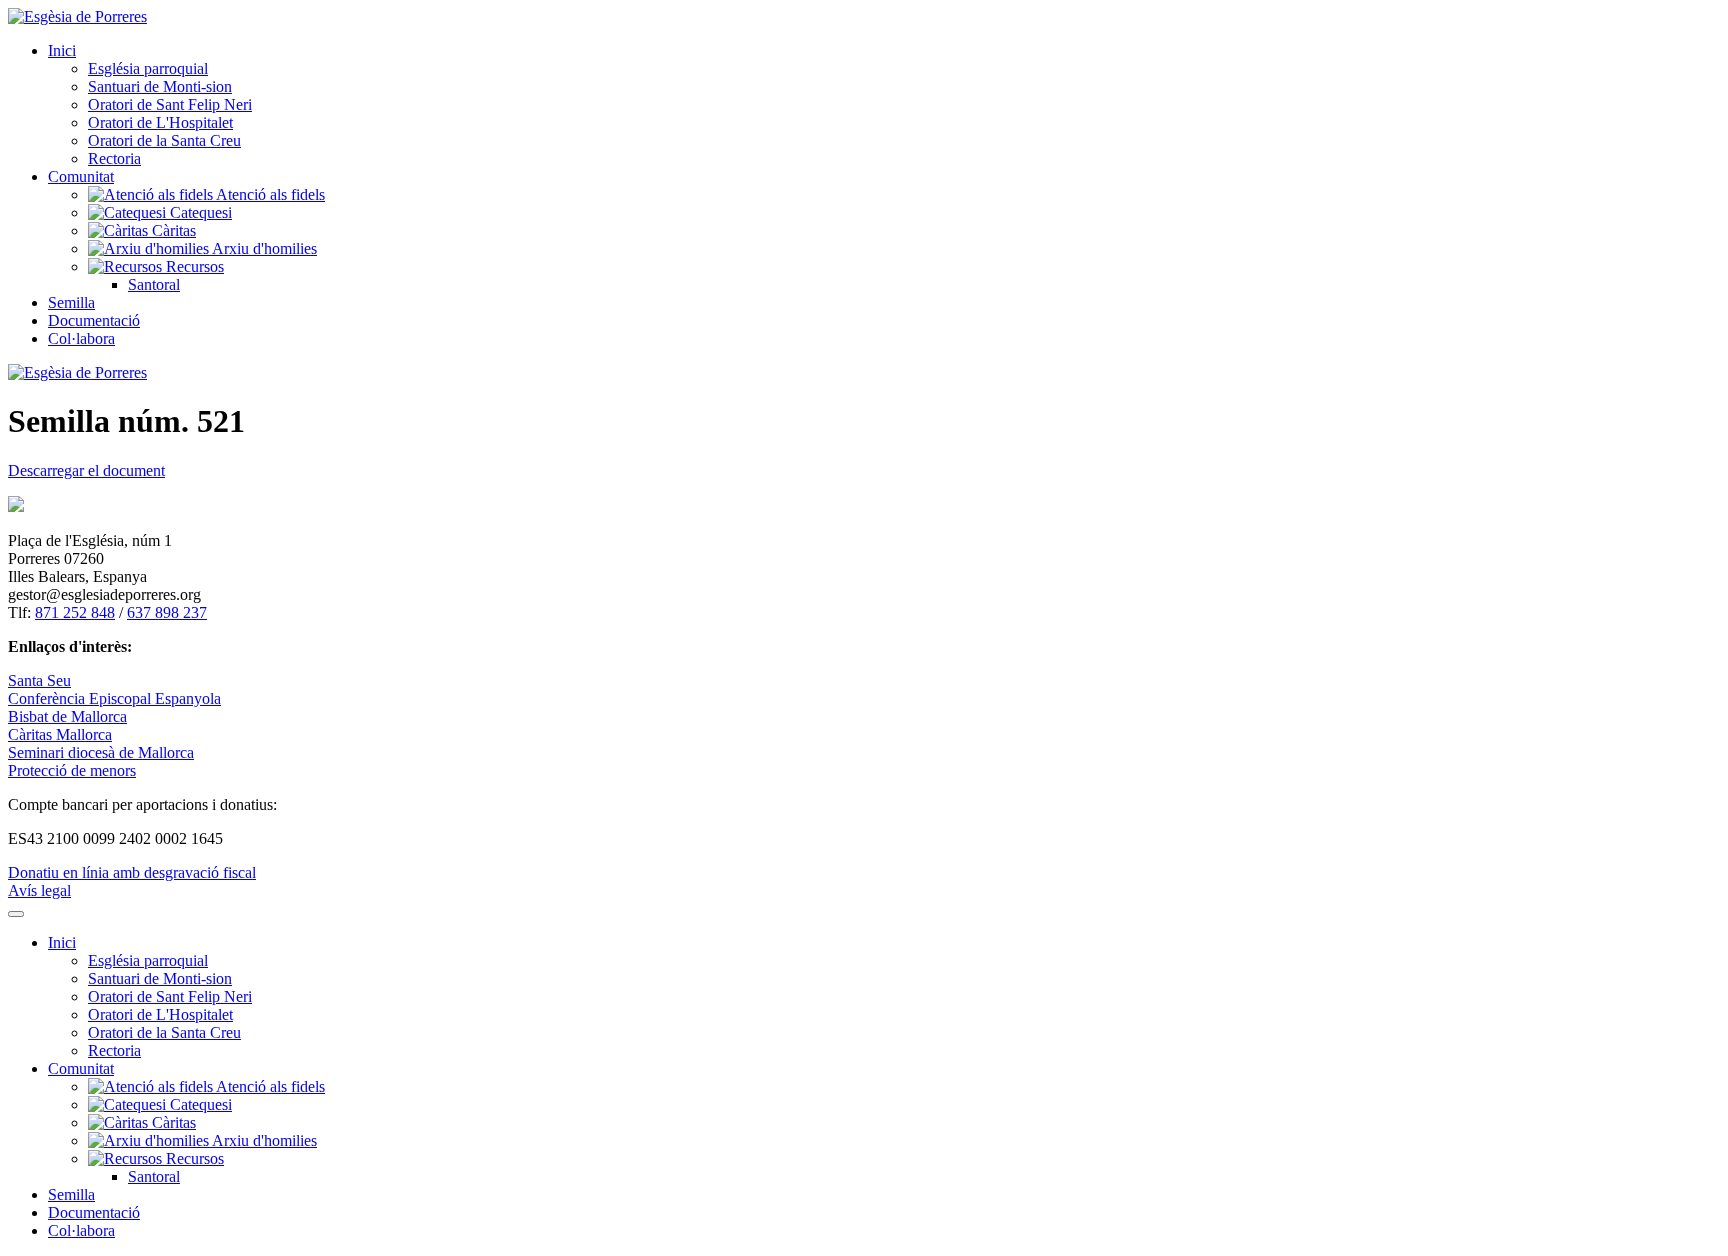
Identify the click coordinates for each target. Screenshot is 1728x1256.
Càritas (172, 230)
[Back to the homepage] (77, 16)
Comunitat (81, 176)
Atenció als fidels (269, 194)
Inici (62, 50)
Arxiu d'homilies (263, 248)
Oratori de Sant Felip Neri (170, 104)
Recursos (193, 266)
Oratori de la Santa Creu (164, 140)
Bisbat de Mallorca (67, 716)
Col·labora (81, 338)
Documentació (94, 320)
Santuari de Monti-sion (160, 86)
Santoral (154, 284)
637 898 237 (167, 612)
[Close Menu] (16, 914)
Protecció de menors (72, 770)
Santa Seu (39, 680)
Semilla (71, 302)
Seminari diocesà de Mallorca (101, 752)
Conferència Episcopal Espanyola (114, 698)
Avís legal (39, 890)
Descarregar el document (86, 470)
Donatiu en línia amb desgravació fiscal (132, 872)
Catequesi (199, 212)
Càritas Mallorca (60, 734)
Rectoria (114, 158)
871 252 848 (75, 612)
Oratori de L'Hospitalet (160, 122)
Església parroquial (148, 68)
